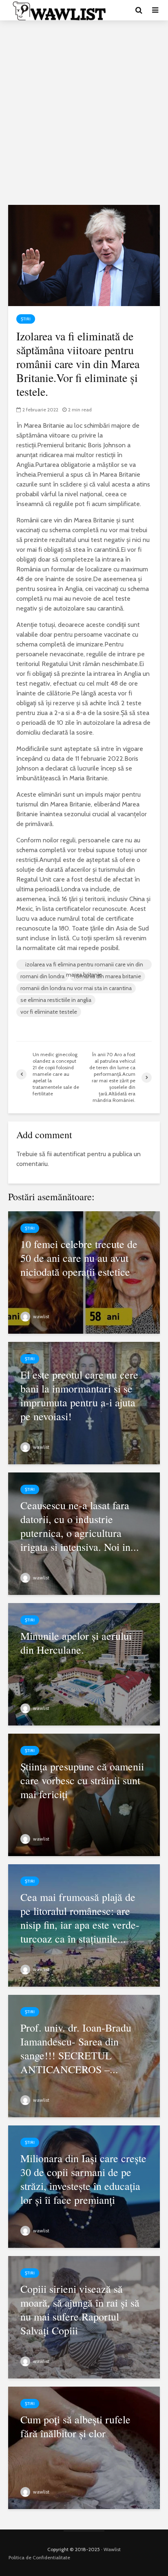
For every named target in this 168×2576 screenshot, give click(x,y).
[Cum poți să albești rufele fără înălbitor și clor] (84, 2447)
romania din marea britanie (108, 976)
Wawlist (112, 2549)
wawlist (41, 1316)
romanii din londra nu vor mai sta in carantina (76, 988)
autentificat (70, 1154)
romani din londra (42, 976)
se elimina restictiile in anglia (56, 1000)
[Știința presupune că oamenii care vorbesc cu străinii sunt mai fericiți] (84, 1794)
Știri (26, 319)
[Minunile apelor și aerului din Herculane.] (84, 1664)
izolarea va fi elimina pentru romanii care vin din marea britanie (84, 965)
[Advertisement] (84, 113)
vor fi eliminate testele (49, 1012)
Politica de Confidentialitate (39, 2557)
